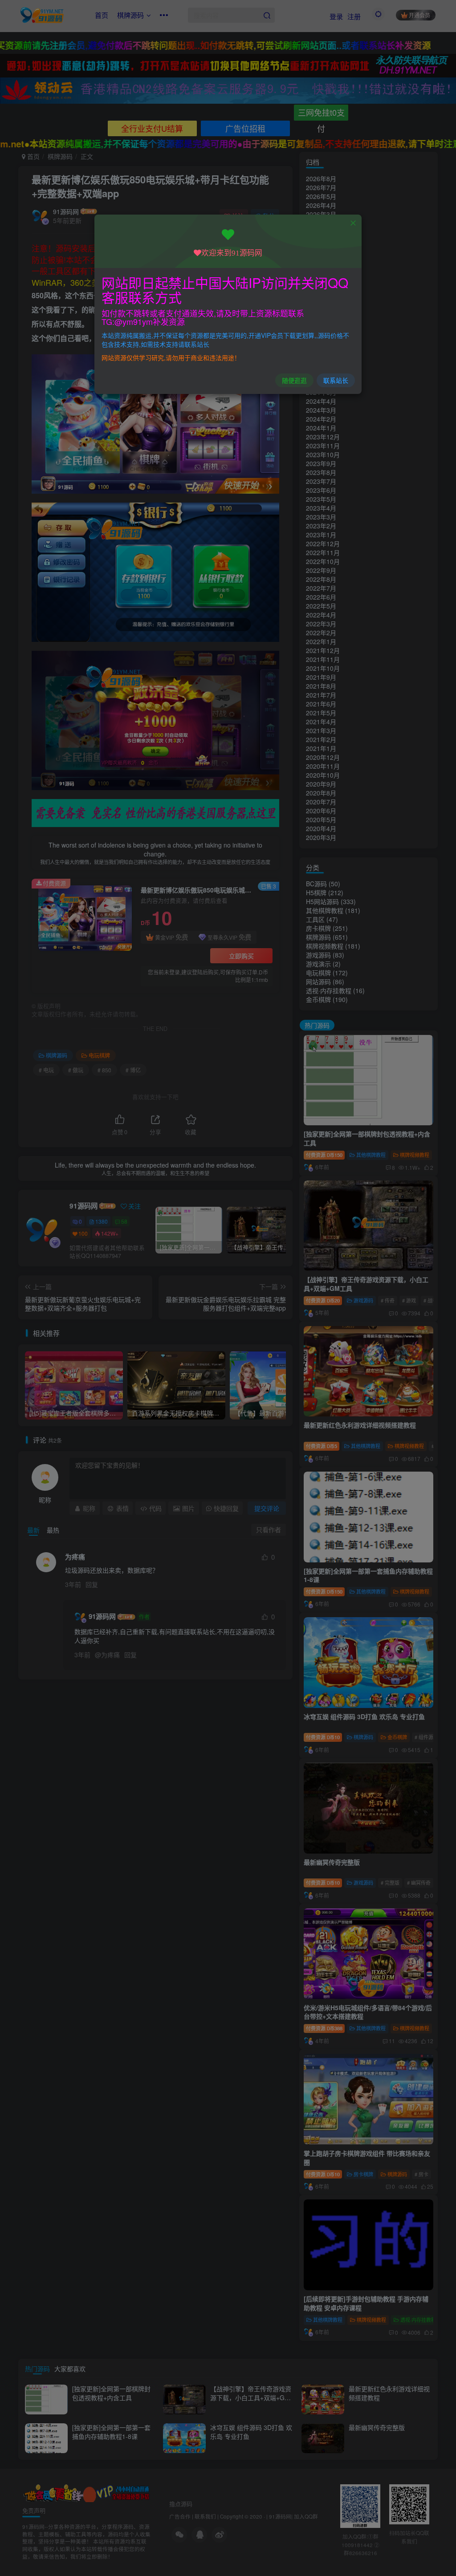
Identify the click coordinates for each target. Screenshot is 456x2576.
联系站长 (336, 380)
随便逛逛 (294, 380)
